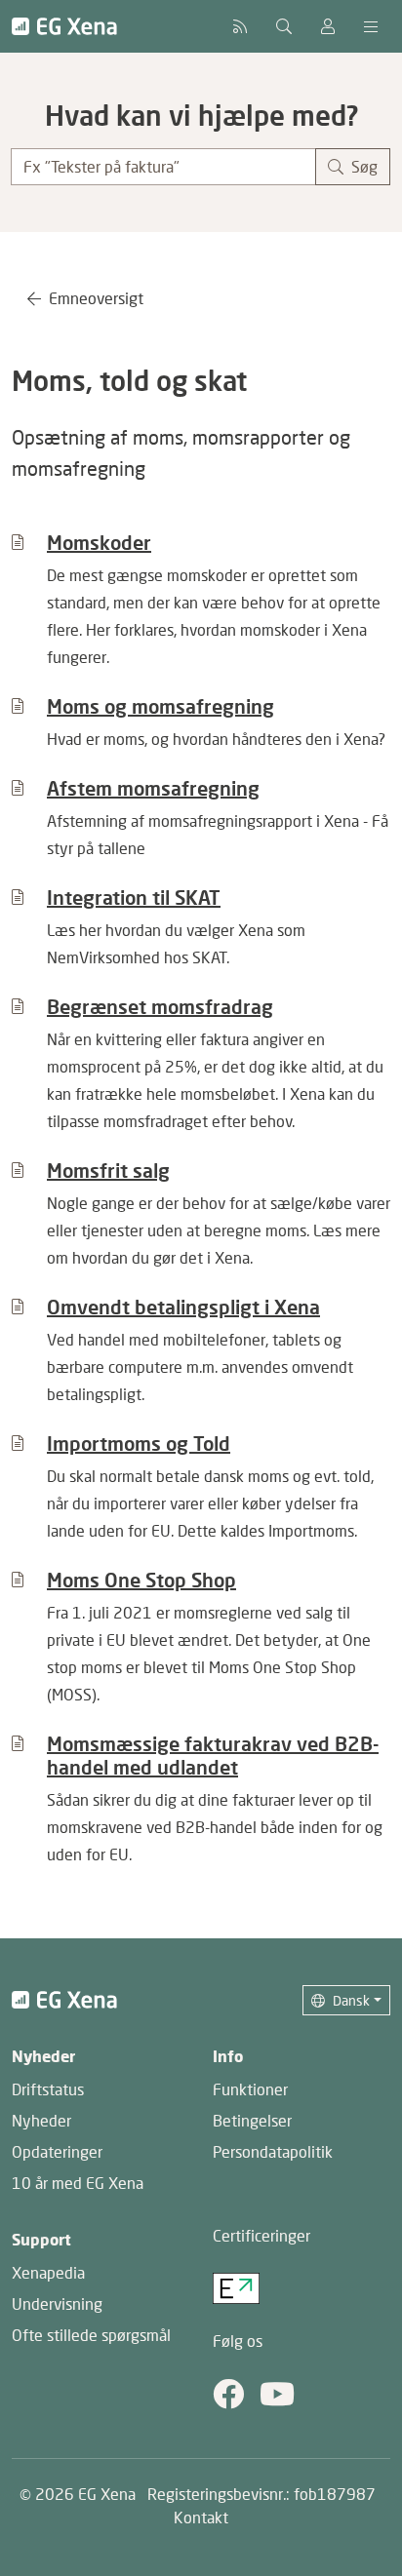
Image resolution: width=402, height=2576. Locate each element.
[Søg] (284, 26)
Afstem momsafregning (153, 788)
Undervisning (57, 2303)
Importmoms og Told (139, 1443)
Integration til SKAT (134, 897)
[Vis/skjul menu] (371, 26)
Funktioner (250, 2089)
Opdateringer (57, 2151)
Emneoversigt (96, 298)
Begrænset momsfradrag (160, 1006)
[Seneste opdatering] (240, 26)
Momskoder (99, 542)
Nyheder (41, 2120)
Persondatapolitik (273, 2151)
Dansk (351, 2000)
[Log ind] (328, 26)
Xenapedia (48, 2272)
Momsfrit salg (108, 1170)
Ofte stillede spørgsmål (91, 2335)
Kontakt (201, 2517)
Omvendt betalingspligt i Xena (183, 1307)
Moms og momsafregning (161, 706)
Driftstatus (48, 2089)
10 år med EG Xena (78, 2183)
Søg (364, 166)
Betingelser (252, 2120)
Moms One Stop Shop (141, 1580)
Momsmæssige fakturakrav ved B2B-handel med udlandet (213, 1755)
